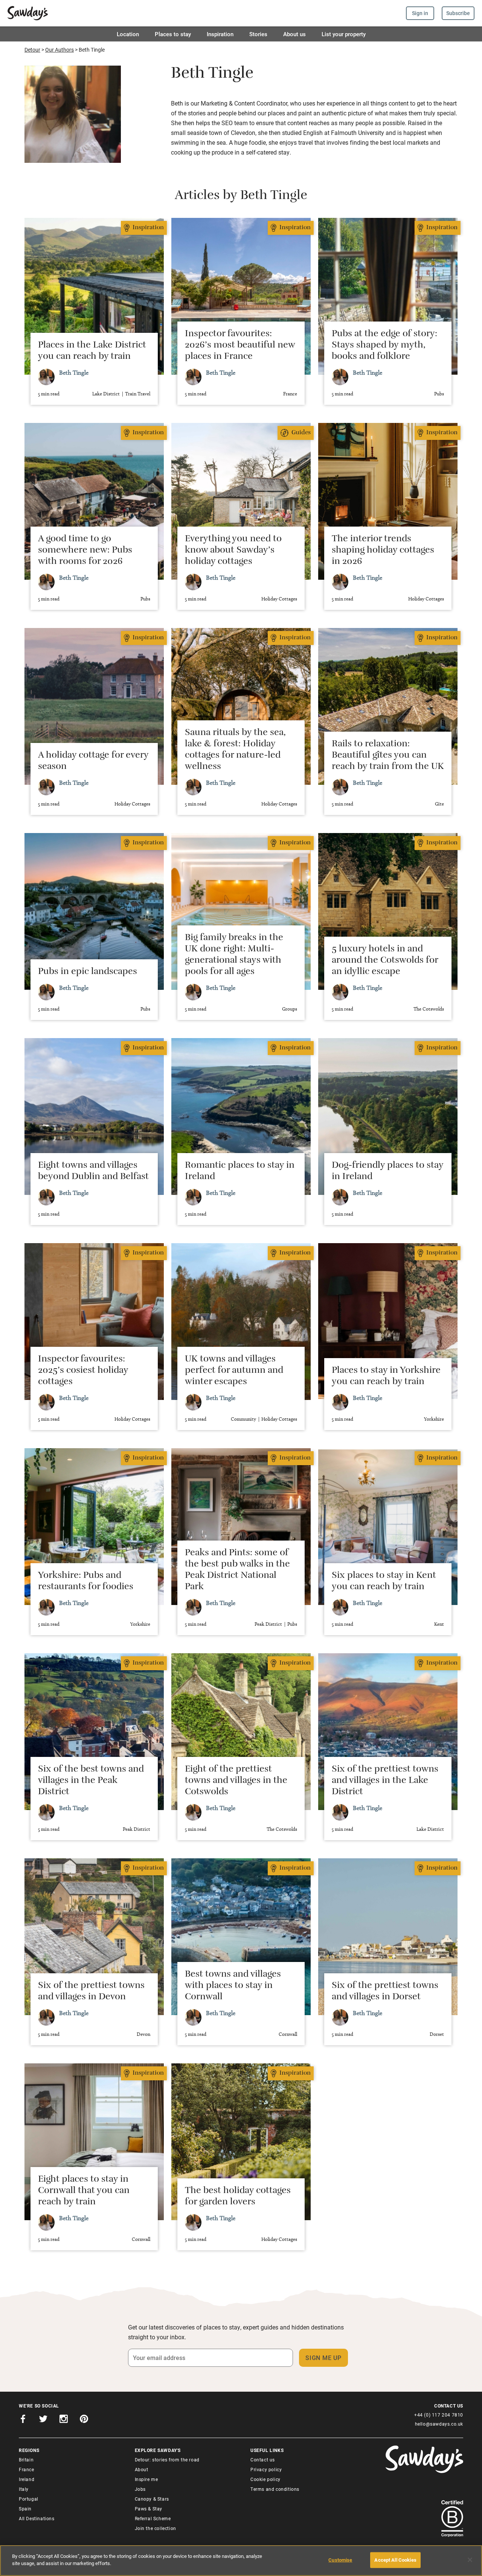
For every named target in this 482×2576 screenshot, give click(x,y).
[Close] (470, 2560)
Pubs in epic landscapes (88, 973)
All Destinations (37, 2518)
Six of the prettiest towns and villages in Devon (91, 1992)
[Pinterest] (84, 2420)
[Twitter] (43, 2420)
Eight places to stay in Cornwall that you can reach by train (84, 2192)
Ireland (27, 2479)
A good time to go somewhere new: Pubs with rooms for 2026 (85, 551)
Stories (258, 34)
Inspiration (220, 34)
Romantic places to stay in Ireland (240, 1172)
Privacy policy (266, 2469)
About (142, 2469)
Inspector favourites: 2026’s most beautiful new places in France (240, 346)
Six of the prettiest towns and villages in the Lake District (385, 1781)
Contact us (263, 2460)
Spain (25, 2509)
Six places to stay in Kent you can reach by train (384, 1582)
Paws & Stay (149, 2509)
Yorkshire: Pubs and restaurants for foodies (86, 1582)
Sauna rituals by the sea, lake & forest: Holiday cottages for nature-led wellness (235, 750)
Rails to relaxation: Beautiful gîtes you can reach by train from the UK (388, 756)
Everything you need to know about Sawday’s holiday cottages (233, 551)
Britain (26, 2460)
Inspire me (146, 2479)
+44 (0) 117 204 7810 (439, 2415)
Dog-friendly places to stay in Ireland (387, 1172)
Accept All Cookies (395, 2560)
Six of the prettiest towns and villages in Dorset (385, 1992)
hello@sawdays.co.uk (439, 2424)
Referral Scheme (153, 2518)
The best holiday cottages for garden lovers (238, 2197)
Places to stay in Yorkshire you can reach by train (386, 1377)
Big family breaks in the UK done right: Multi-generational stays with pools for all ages (234, 956)
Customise (340, 2560)
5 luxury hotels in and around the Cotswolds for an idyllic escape (385, 961)
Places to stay (173, 34)
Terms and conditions (275, 2489)
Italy (24, 2489)
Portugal (29, 2499)
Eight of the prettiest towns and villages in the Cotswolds (236, 1781)
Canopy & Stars (152, 2499)
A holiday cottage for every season (93, 762)
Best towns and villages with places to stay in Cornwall (233, 1986)
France (27, 2469)
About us (294, 34)
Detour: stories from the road (167, 2460)
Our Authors (59, 50)
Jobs (140, 2489)
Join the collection (156, 2528)
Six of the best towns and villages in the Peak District (91, 1781)
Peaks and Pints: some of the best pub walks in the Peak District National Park (237, 1571)
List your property (344, 34)
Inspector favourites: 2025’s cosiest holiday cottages (83, 1371)
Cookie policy (265, 2479)
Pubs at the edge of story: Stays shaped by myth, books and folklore (384, 346)
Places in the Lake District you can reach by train (92, 352)
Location (128, 34)
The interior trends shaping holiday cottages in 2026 (383, 551)
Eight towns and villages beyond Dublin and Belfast (93, 1172)
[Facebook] (23, 2420)
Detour (32, 50)
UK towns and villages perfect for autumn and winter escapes (234, 1371)
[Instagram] (64, 2420)
